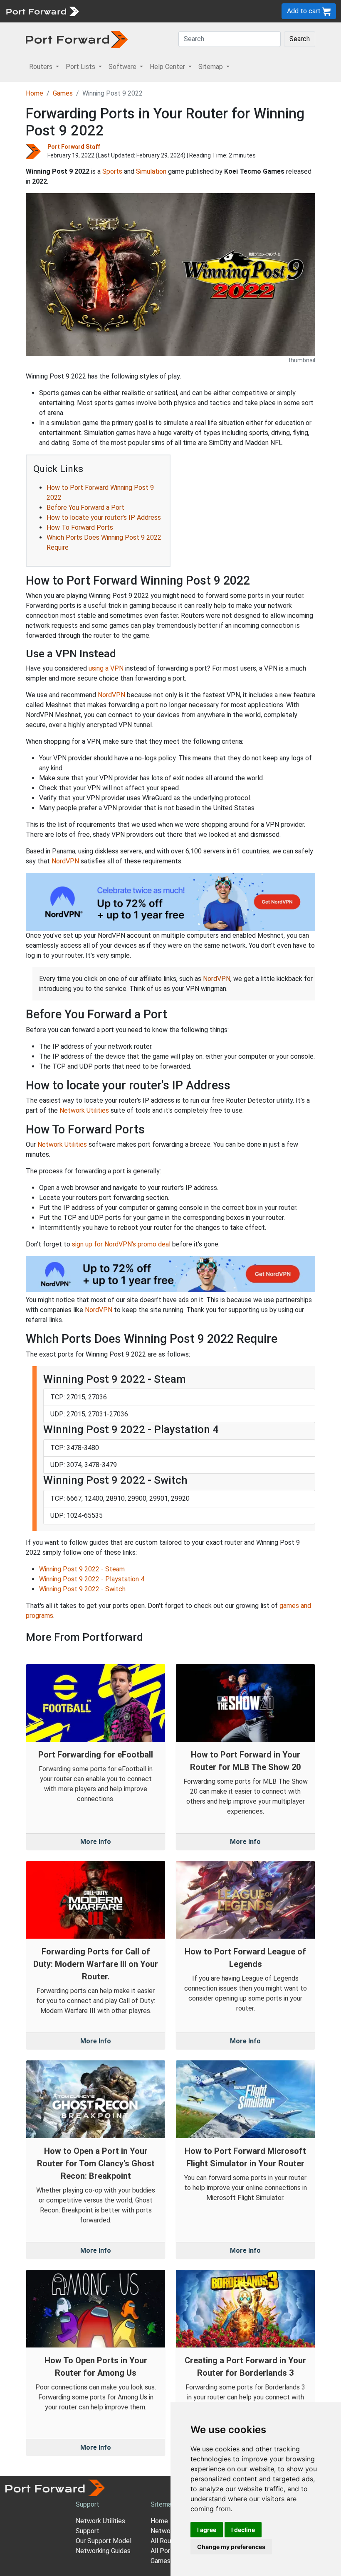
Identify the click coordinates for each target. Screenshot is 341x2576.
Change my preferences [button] (231, 2547)
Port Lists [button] (81, 67)
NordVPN (111, 695)
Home (35, 93)
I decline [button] (243, 2530)
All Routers (167, 2541)
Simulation (151, 171)
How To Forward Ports (80, 527)
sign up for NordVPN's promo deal (121, 1244)
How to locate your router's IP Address (104, 517)
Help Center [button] (168, 67)
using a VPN (106, 668)
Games (63, 93)
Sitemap (163, 2504)
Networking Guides (103, 2551)
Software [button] (123, 67)
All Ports (163, 2551)
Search (300, 39)
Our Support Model (104, 2541)
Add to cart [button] (305, 11)
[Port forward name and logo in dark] (77, 39)
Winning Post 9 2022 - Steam (82, 1569)
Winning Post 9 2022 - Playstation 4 (92, 1579)
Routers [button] (42, 67)
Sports (112, 171)
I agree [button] (207, 2530)
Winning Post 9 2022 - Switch (82, 1589)
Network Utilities (84, 1110)
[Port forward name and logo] (42, 11)
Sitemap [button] (211, 67)
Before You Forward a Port (85, 508)
